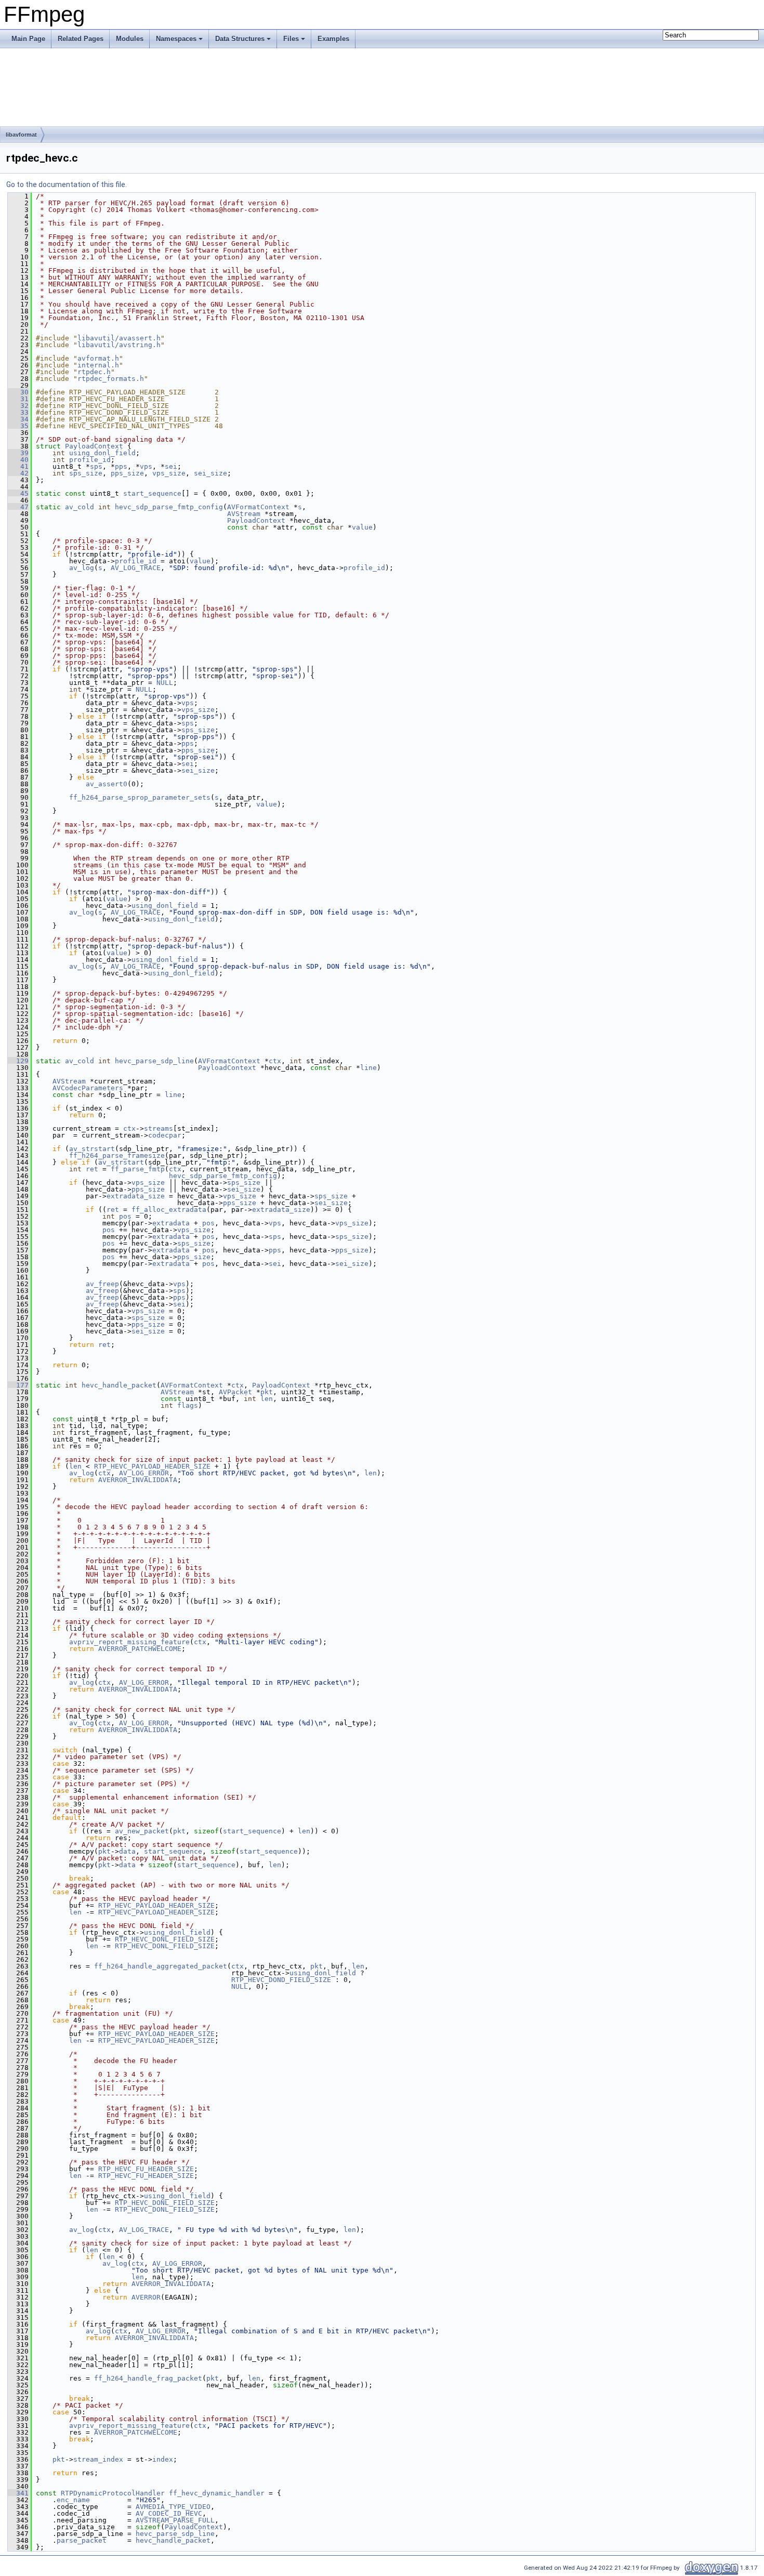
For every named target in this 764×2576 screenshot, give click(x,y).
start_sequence (152, 493)
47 (18, 507)
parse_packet (82, 2540)
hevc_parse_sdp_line (154, 1061)
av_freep (102, 1284)
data (127, 1851)
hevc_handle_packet (119, 1385)
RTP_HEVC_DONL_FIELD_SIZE (165, 1939)
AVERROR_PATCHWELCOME (140, 1649)
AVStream (244, 514)
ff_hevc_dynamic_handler (217, 2493)
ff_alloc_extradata (169, 1210)
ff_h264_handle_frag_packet (148, 2378)
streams (159, 1128)
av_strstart (92, 1149)
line (368, 1068)
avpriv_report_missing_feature (129, 1642)
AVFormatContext (258, 507)
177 (18, 1385)
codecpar (165, 1135)
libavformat (21, 135)
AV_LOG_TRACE (136, 568)
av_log (82, 568)
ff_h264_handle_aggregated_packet (161, 1966)
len (267, 1399)
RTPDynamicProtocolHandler (113, 2493)
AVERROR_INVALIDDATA (138, 1480)
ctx (275, 1061)
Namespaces (176, 39)
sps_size (86, 473)
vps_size (169, 473)
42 (18, 473)
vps (146, 466)
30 (18, 392)
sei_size (210, 473)
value (362, 527)
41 (18, 466)
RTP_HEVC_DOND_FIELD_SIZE (281, 1980)
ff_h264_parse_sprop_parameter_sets (140, 797)
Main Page (28, 39)
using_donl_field (102, 453)
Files (291, 39)
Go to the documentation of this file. (67, 184)
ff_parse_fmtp (138, 1169)
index (163, 2459)
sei (171, 466)
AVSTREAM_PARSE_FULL (175, 2520)
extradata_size (136, 1196)
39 (18, 453)
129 (18, 1061)
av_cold (80, 507)
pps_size (127, 473)
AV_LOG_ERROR (144, 1473)
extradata (171, 1223)
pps (121, 466)
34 (18, 419)
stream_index (98, 2459)
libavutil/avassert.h (119, 338)
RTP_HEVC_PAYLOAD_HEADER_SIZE (152, 1466)
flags (188, 1405)
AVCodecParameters (88, 1088)
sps (96, 466)
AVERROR (146, 2297)
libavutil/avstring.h (119, 345)
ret (92, 1169)
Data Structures (240, 39)
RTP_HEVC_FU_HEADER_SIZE (146, 2169)
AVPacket (235, 1392)
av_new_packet (142, 1831)
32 (18, 406)
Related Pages (81, 39)
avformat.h (98, 358)
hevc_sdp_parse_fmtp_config (169, 507)
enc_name (73, 2500)
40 (18, 460)
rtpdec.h (94, 372)
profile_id (90, 460)
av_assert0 (107, 784)
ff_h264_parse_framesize (117, 1155)
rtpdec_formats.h (111, 379)
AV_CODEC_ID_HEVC (169, 2513)
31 (18, 399)
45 (18, 493)
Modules (130, 39)
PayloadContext (94, 446)
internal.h (98, 365)
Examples (333, 39)
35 (18, 426)
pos (125, 1216)
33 (18, 412)
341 (18, 2493)
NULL (165, 683)
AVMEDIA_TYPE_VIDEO (173, 2507)
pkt (267, 1392)
